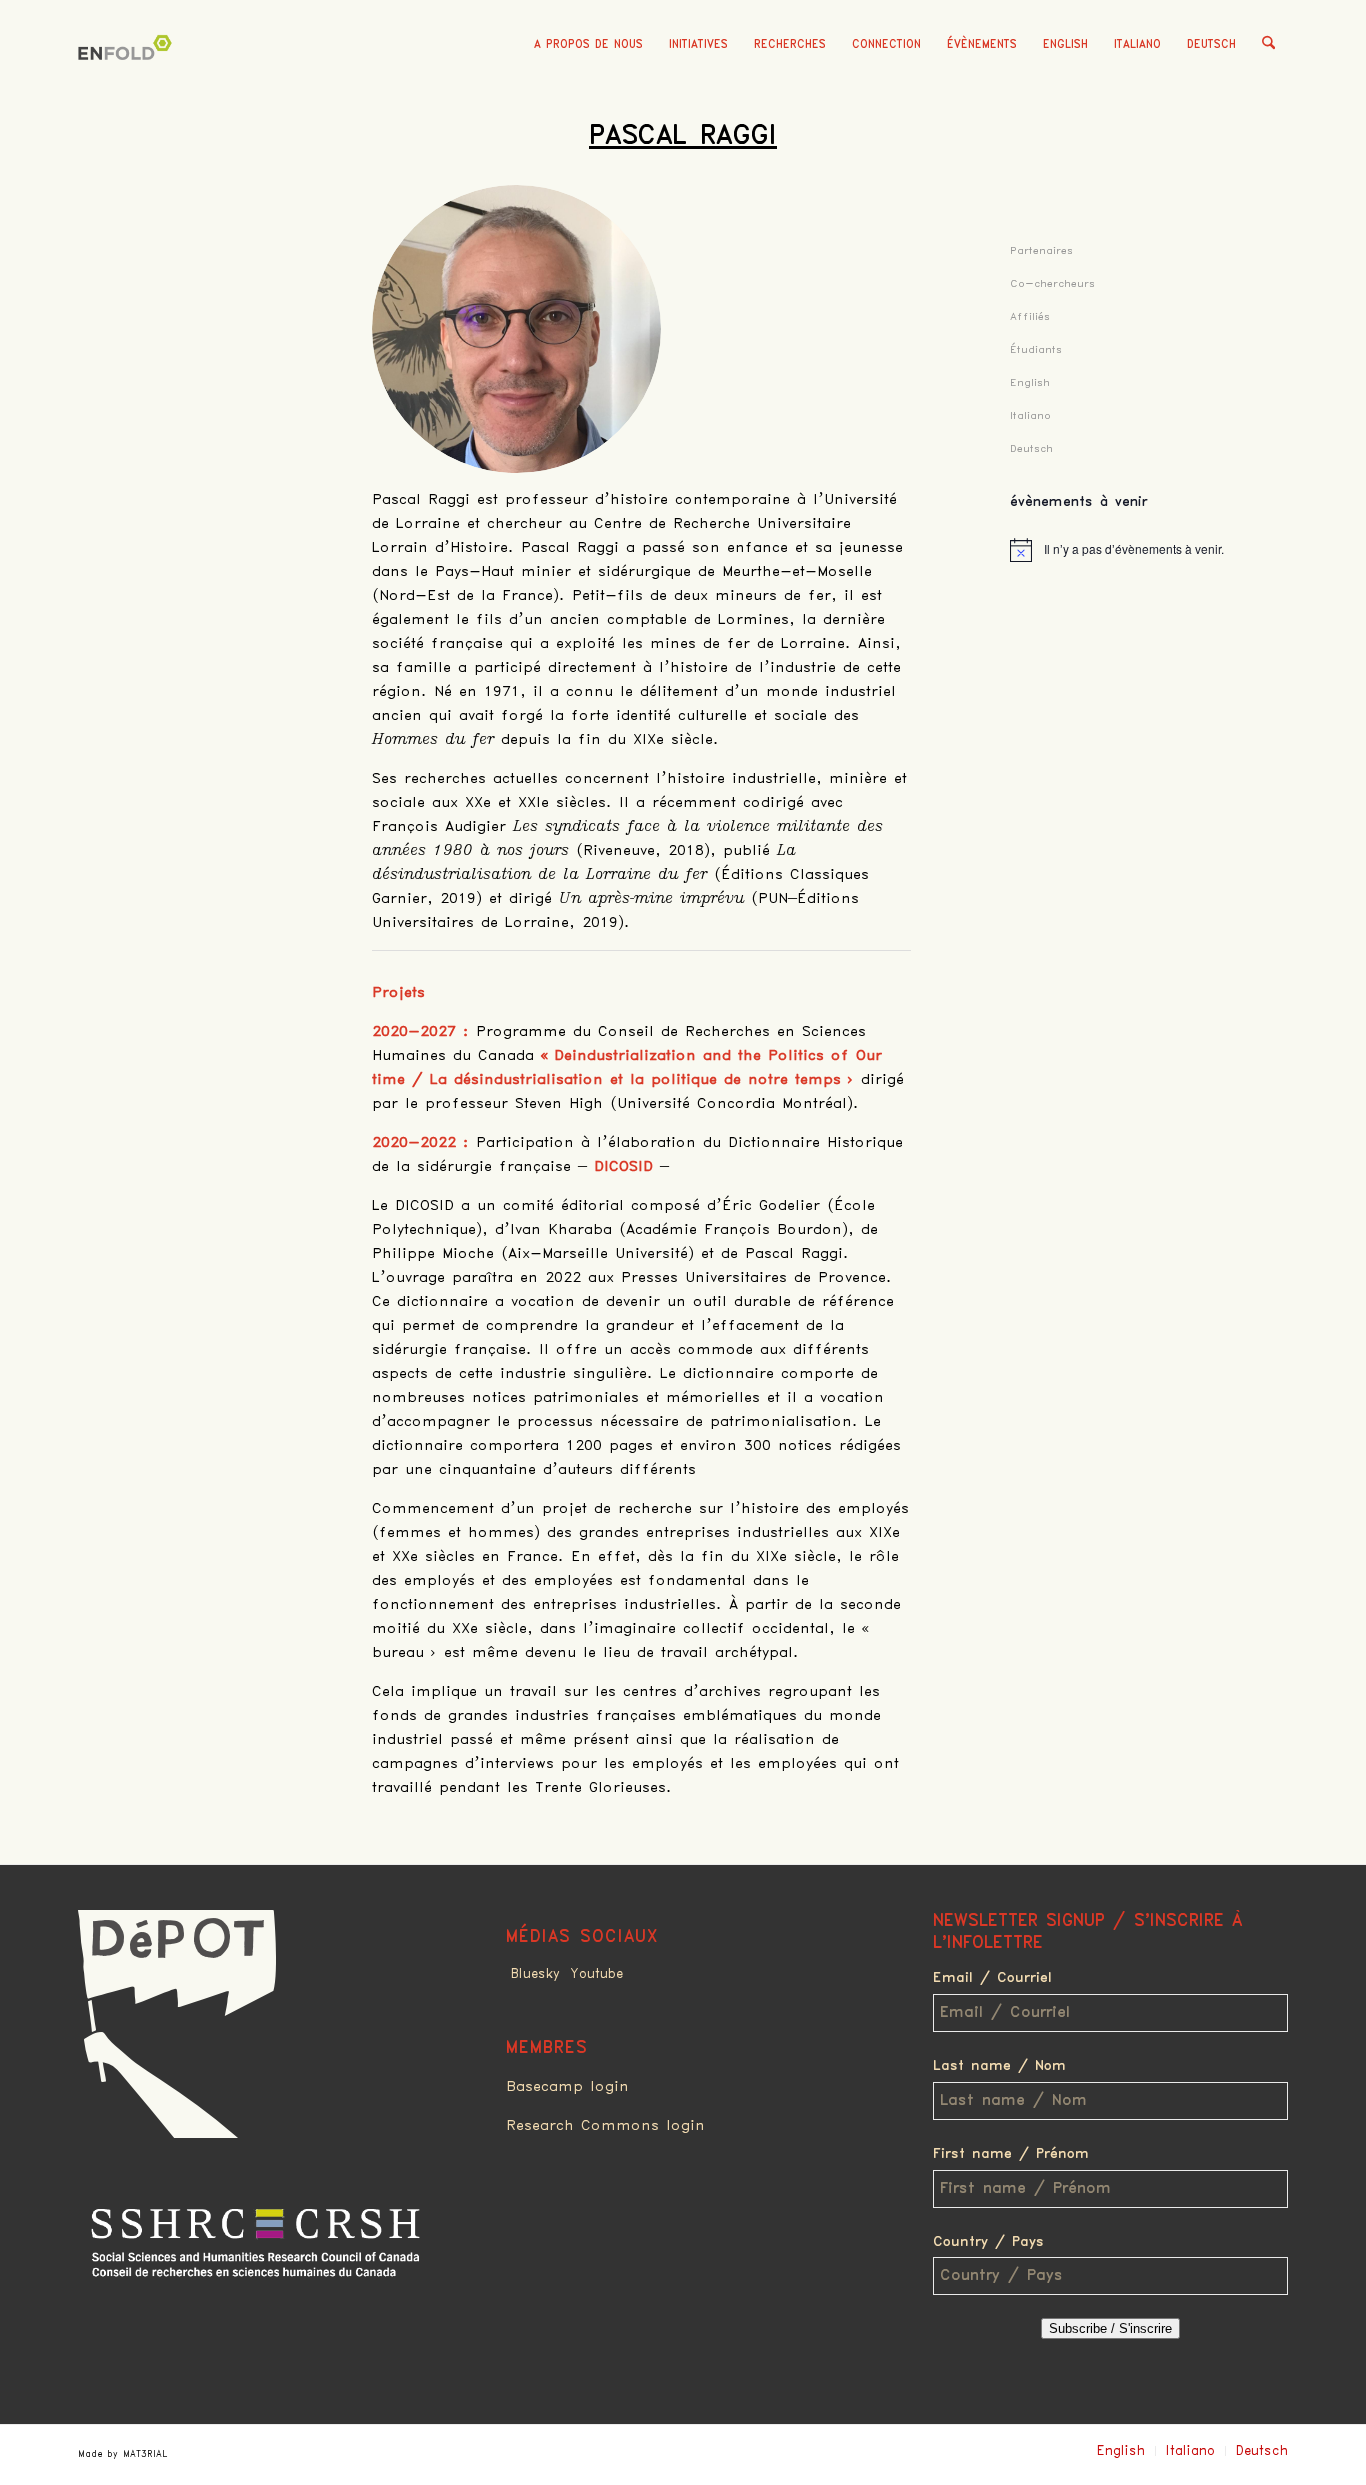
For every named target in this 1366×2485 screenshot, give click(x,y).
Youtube (596, 1974)
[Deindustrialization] (128, 75)
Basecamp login (567, 2087)
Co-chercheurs (1052, 283)
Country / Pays (988, 2242)
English (1065, 44)
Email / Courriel (992, 1978)
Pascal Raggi (683, 136)
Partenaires (1041, 250)
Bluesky (535, 1974)
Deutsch (1211, 44)
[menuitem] (588, 45)
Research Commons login (605, 2126)
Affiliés (1030, 316)
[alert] (1149, 550)
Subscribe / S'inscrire (1110, 2328)
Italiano (1137, 44)
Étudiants (1036, 349)
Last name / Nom (999, 2066)
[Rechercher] (1268, 45)
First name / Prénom (1011, 2154)
